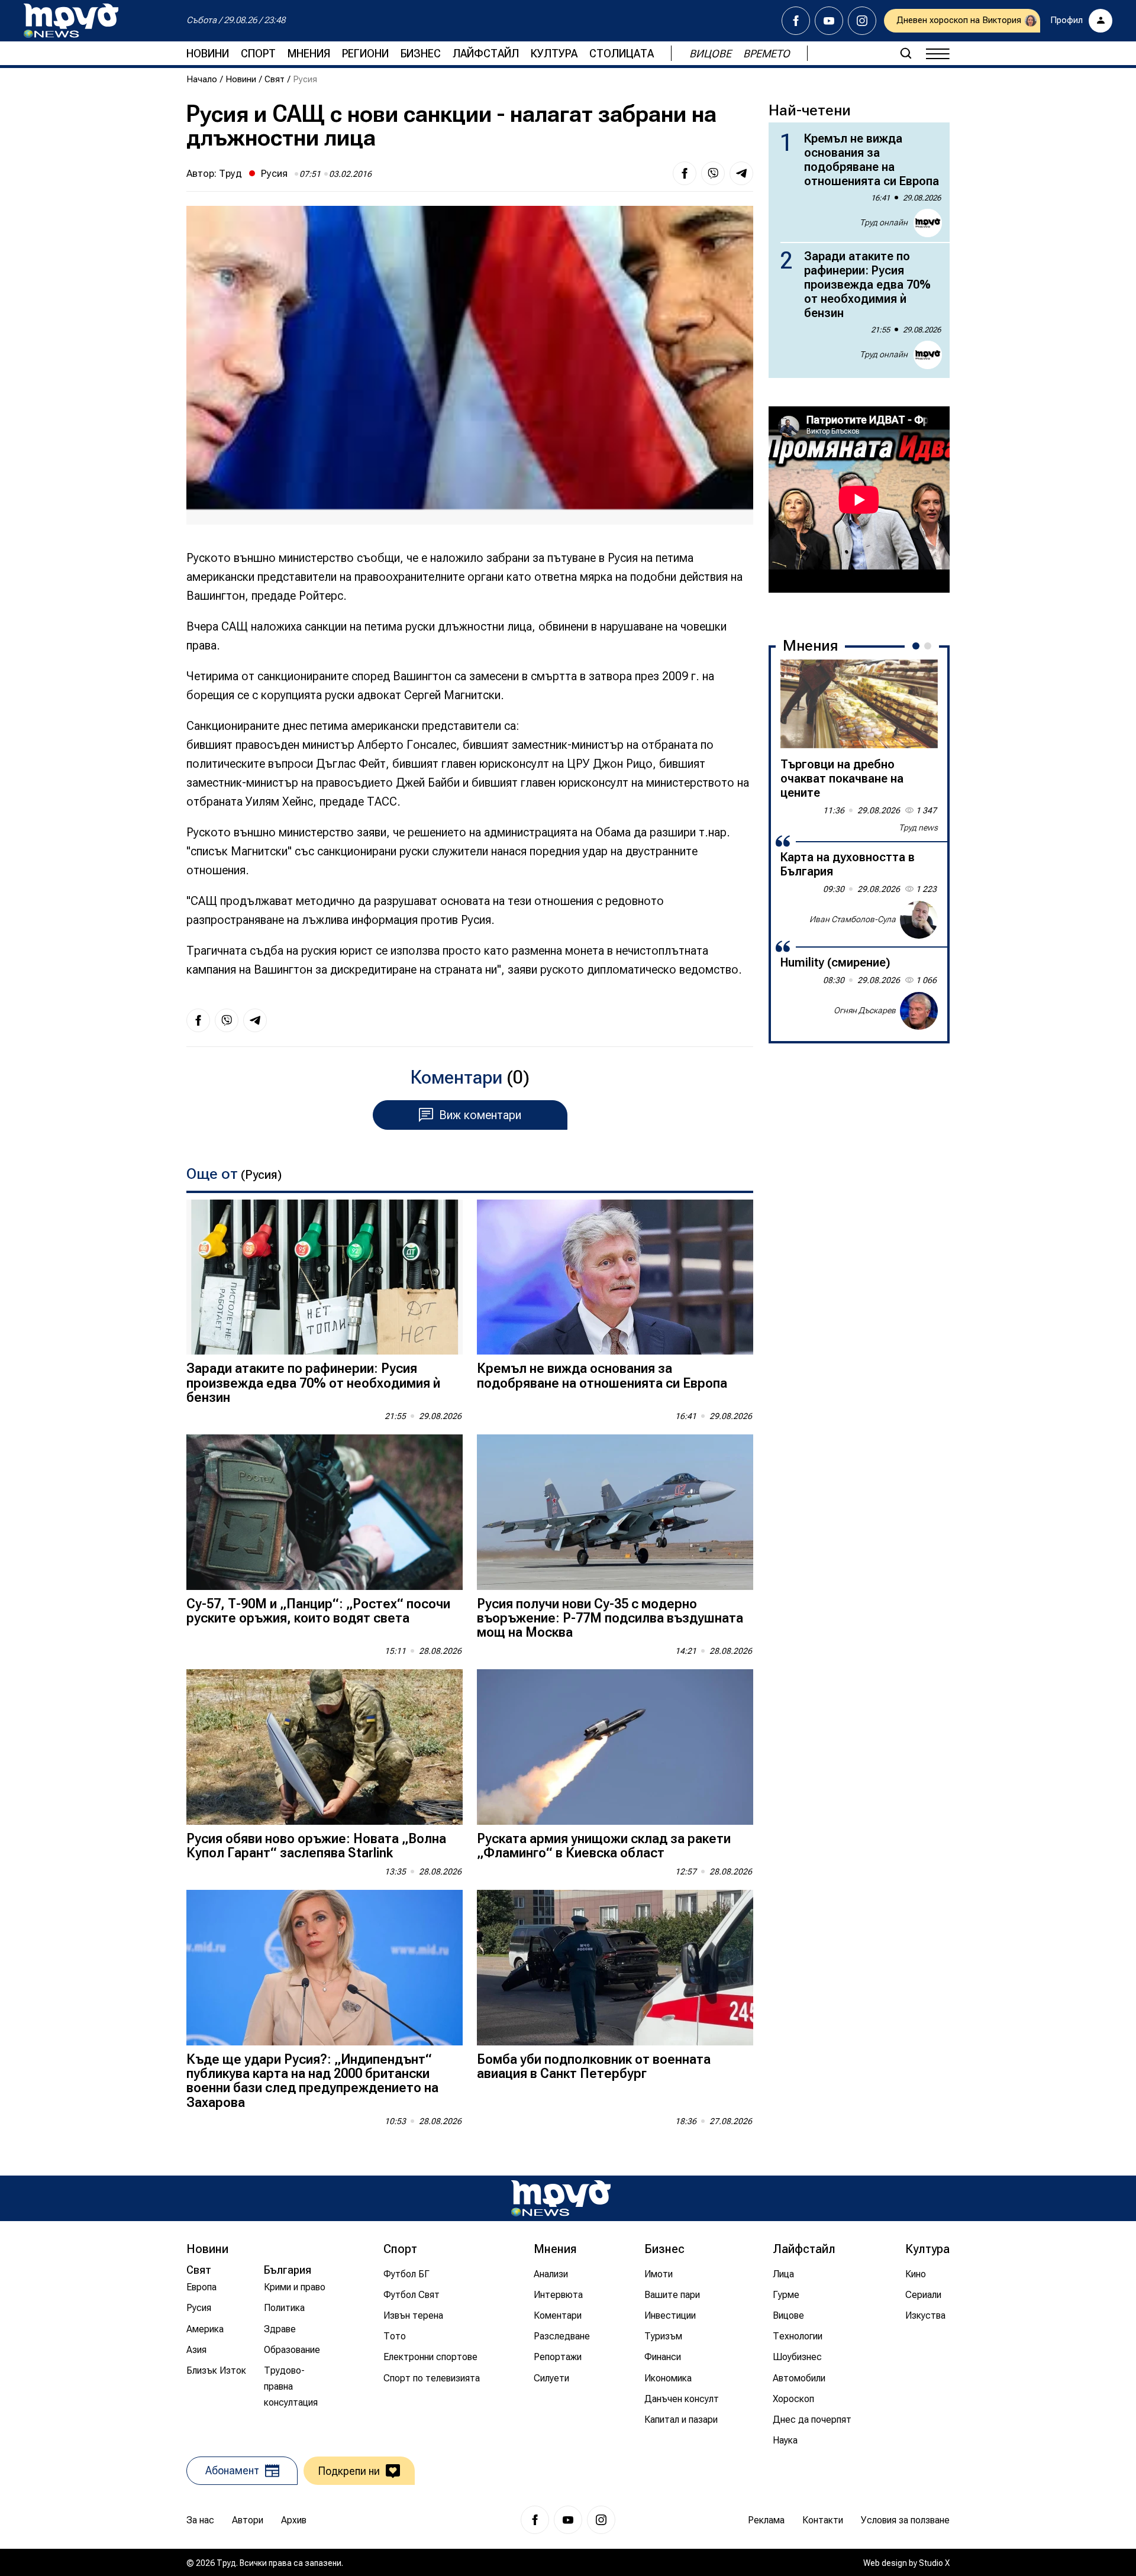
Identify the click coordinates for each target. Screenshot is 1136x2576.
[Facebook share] (685, 173)
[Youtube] (829, 21)
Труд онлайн (884, 222)
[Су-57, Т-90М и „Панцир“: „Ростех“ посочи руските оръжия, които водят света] (325, 1512)
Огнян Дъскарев (865, 1010)
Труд (230, 173)
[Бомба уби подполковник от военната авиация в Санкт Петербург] (615, 1968)
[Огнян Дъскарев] (919, 1011)
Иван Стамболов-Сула (853, 919)
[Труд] (561, 2198)
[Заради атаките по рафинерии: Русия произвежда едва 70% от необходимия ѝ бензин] (325, 1277)
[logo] (71, 21)
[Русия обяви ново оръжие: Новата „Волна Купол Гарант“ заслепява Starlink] (325, 1747)
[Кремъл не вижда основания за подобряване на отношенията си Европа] (615, 1277)
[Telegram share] (741, 173)
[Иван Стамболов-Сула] (919, 920)
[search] (906, 53)
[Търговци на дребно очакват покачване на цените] (859, 704)
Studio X (934, 2563)
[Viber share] (713, 173)
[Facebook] (796, 21)
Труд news (918, 828)
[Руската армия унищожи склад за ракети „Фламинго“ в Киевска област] (615, 1747)
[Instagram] (862, 21)
